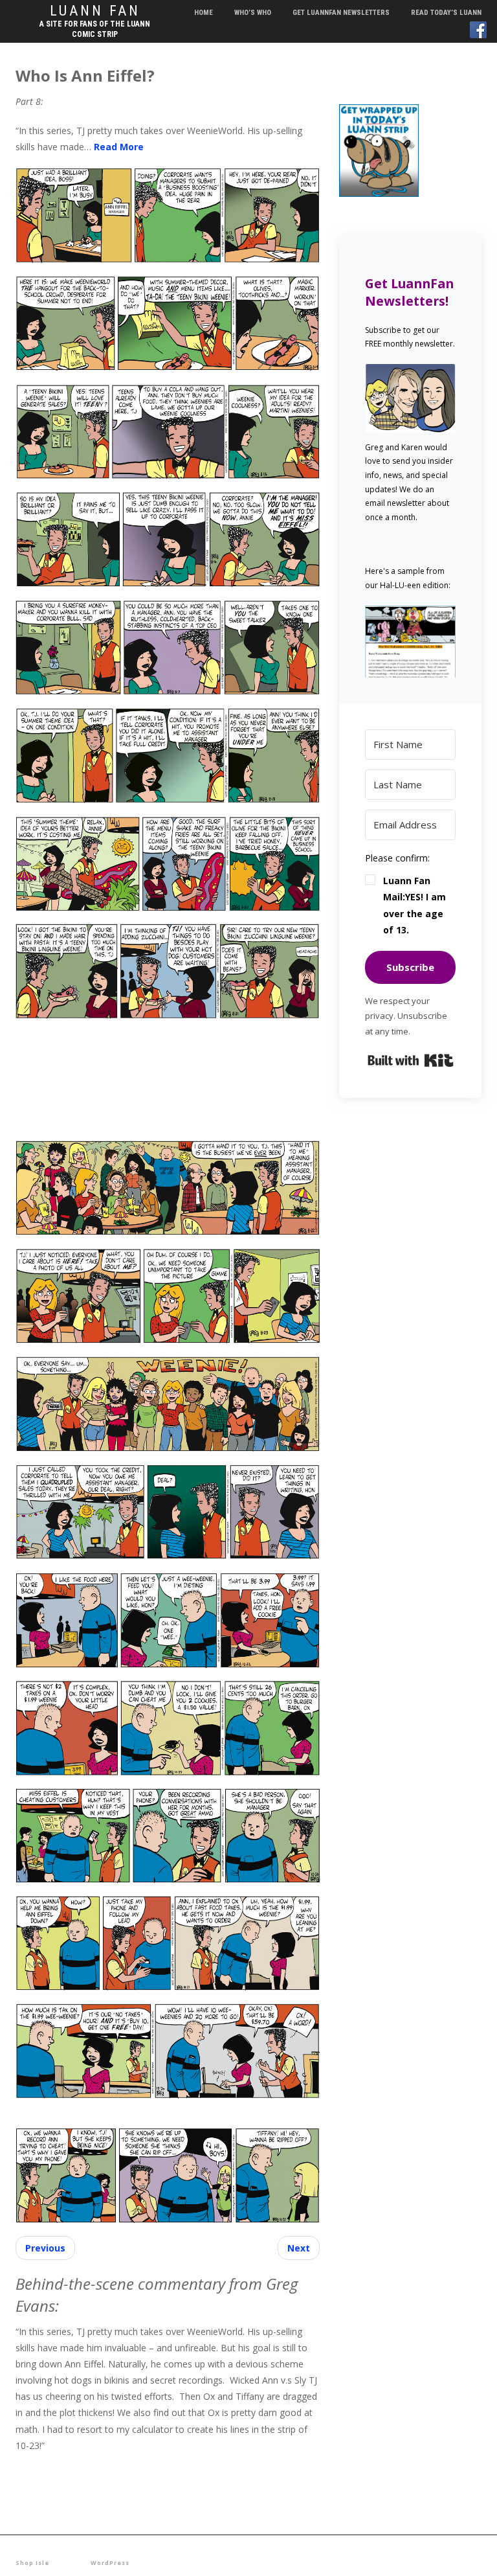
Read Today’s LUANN (446, 13)
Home (204, 13)
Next (299, 2248)
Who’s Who (253, 13)
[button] (410, 641)
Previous (45, 2248)
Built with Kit (411, 1060)
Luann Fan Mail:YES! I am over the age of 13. (414, 905)
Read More (119, 147)
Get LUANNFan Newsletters (341, 13)
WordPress (110, 2563)
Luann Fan (95, 11)
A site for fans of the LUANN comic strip (95, 29)
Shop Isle (32, 2563)
